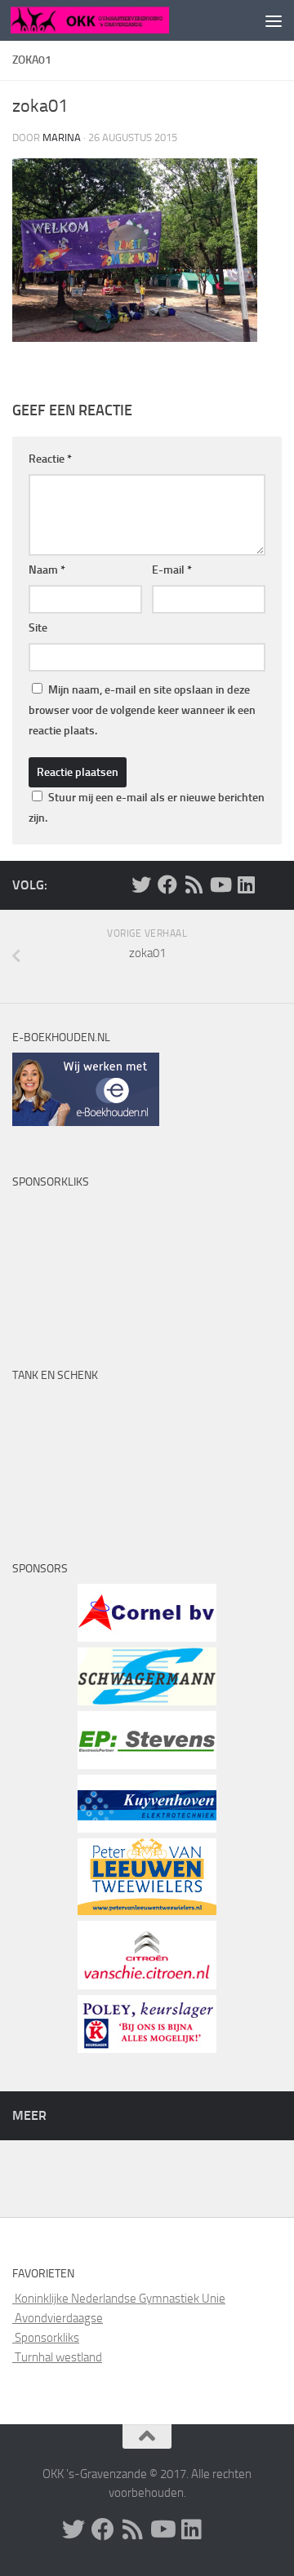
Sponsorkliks (46, 2338)
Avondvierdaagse (58, 2318)
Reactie (50, 459)
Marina (62, 137)
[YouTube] (220, 885)
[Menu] (274, 20)
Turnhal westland (57, 2357)
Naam (47, 570)
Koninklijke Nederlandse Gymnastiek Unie (119, 2299)
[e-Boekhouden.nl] (86, 1122)
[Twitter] (141, 885)
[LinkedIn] (246, 885)
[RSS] (194, 885)
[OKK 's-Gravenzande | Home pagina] (116, 20)
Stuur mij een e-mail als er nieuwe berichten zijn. (147, 808)
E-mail (172, 570)
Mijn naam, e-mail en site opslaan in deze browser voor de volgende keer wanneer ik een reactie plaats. (142, 710)
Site (38, 628)
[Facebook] (167, 885)
